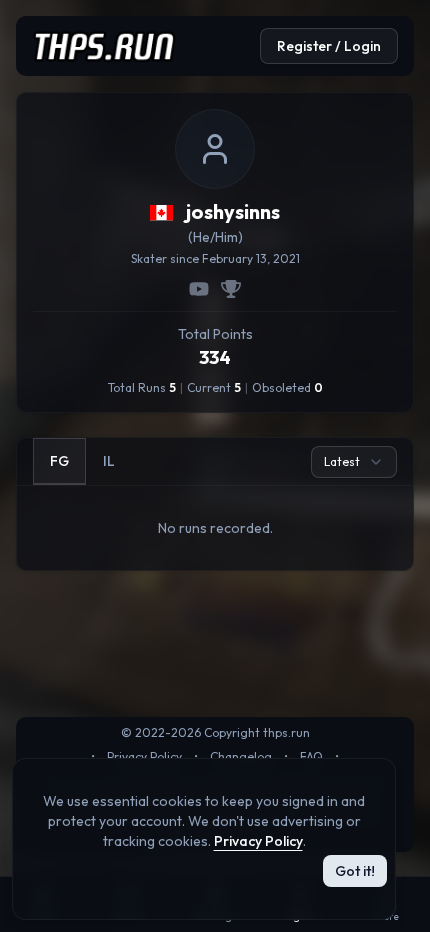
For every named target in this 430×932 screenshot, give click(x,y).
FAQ (311, 756)
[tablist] (82, 461)
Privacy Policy (144, 756)
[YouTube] (199, 289)
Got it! (355, 871)
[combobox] (354, 462)
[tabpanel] (215, 528)
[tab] (59, 461)
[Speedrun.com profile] (231, 289)
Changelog (241, 756)
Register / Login (329, 46)
